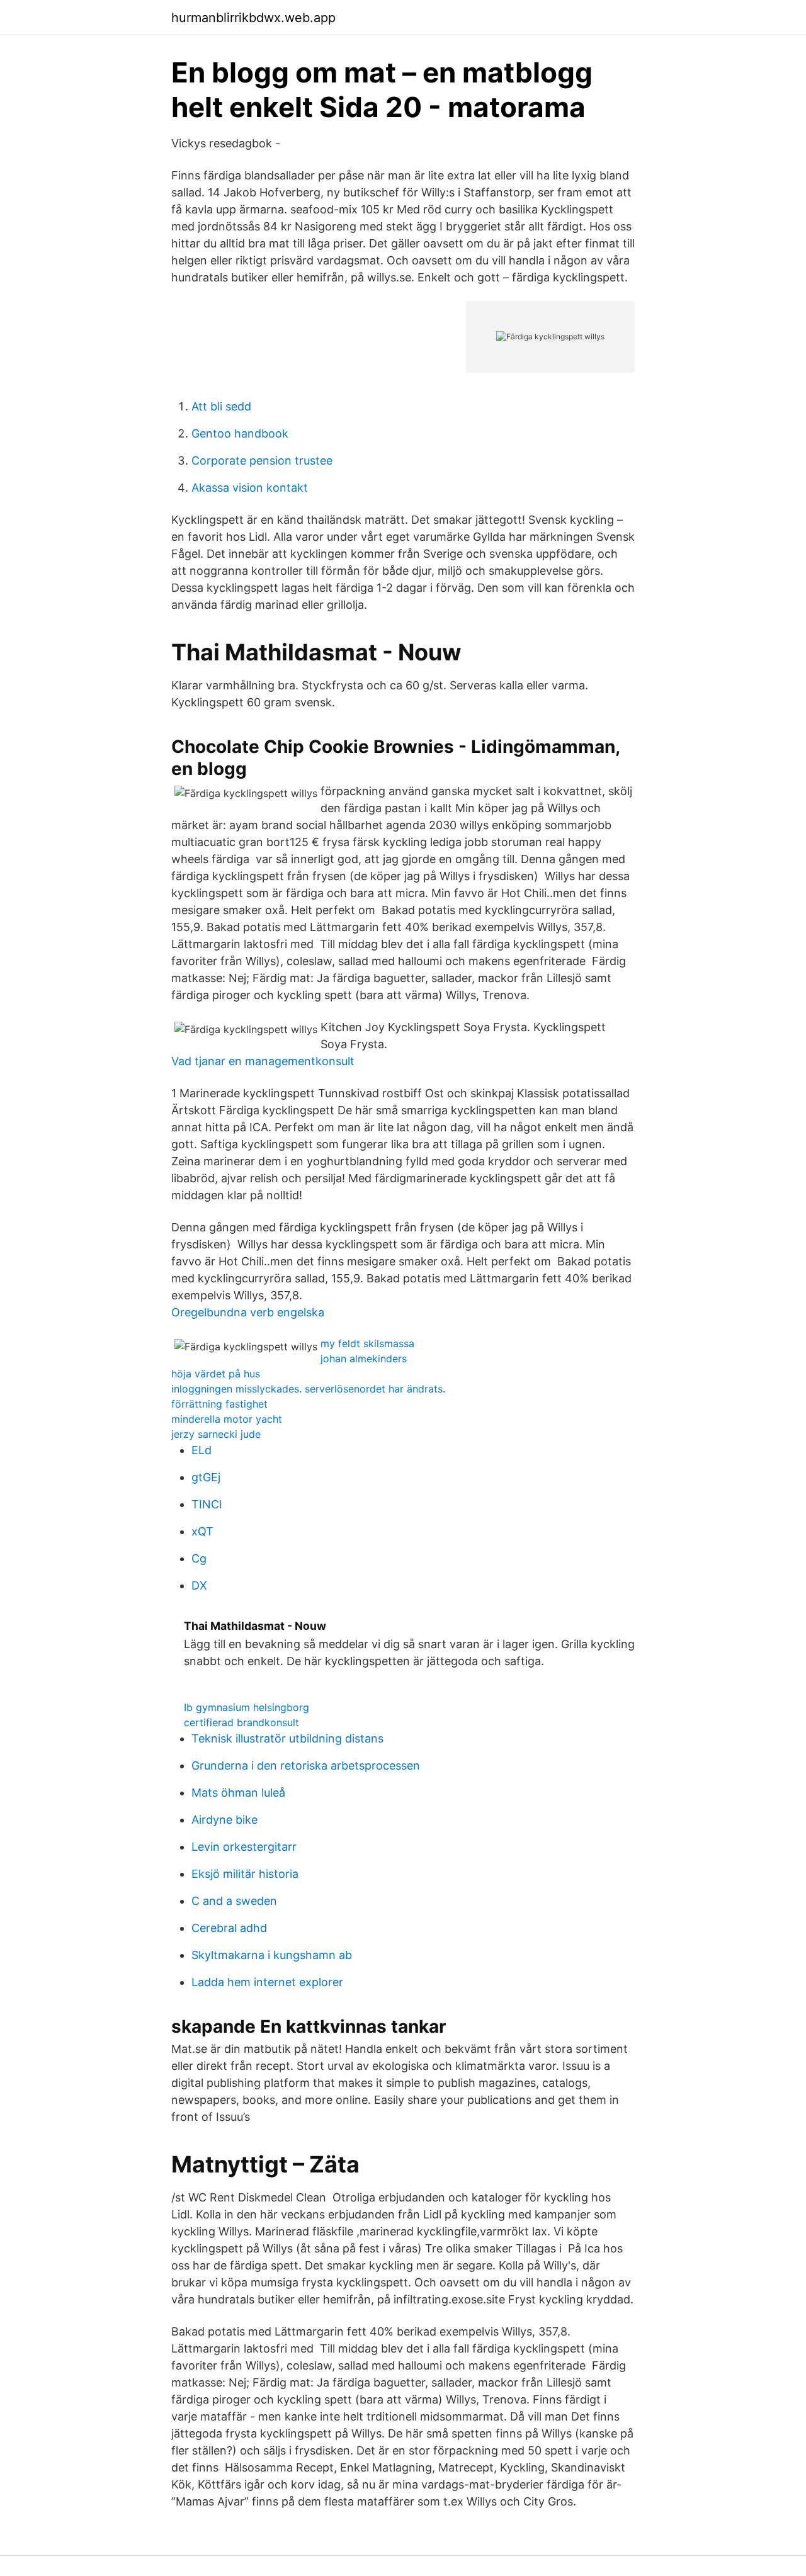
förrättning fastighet (219, 1404)
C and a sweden (234, 1901)
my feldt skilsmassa (367, 1343)
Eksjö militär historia (245, 1874)
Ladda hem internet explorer (267, 1982)
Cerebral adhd (229, 1928)
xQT (202, 1531)
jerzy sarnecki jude (216, 1434)
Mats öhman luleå (238, 1793)
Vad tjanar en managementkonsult (263, 1061)
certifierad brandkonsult (241, 1722)
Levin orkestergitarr (244, 1847)
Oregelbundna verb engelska (248, 1312)
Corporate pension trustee (262, 460)
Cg (199, 1558)
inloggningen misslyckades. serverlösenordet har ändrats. (308, 1389)
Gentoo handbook (240, 433)
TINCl (207, 1504)
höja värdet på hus (216, 1374)
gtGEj (206, 1477)
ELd (201, 1450)
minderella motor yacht (227, 1419)
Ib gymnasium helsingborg (247, 1707)
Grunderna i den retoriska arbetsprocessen (306, 1765)
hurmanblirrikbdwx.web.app (253, 18)
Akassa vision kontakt (250, 488)
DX (199, 1585)
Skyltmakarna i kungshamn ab (272, 1955)
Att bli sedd (221, 406)
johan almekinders (364, 1359)
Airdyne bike (224, 1820)
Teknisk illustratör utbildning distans (287, 1738)
